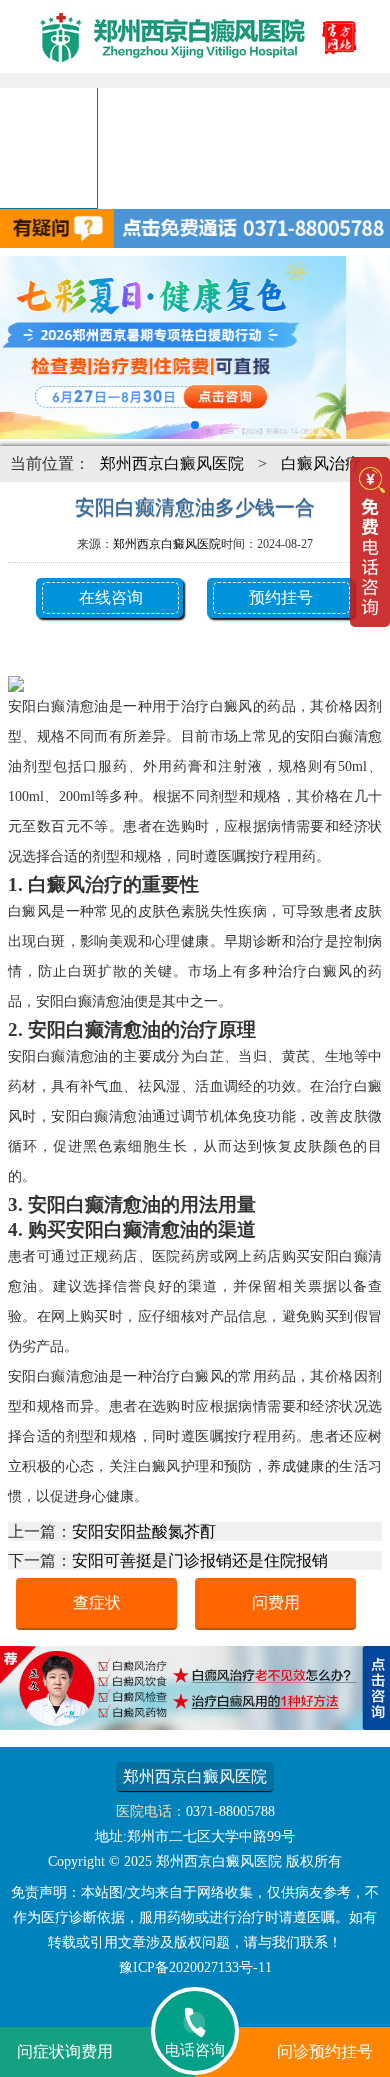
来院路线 (48, 187)
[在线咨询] (195, 1724)
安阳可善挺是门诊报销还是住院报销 (200, 1560)
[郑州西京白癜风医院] (195, 75)
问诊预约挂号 (325, 2051)
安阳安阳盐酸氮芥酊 (144, 1531)
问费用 (276, 1602)
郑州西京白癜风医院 (172, 463)
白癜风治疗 (321, 463)
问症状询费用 (65, 2051)
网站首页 (32, 107)
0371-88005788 (230, 1811)
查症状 (97, 1602)
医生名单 (64, 147)
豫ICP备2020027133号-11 (195, 1967)
